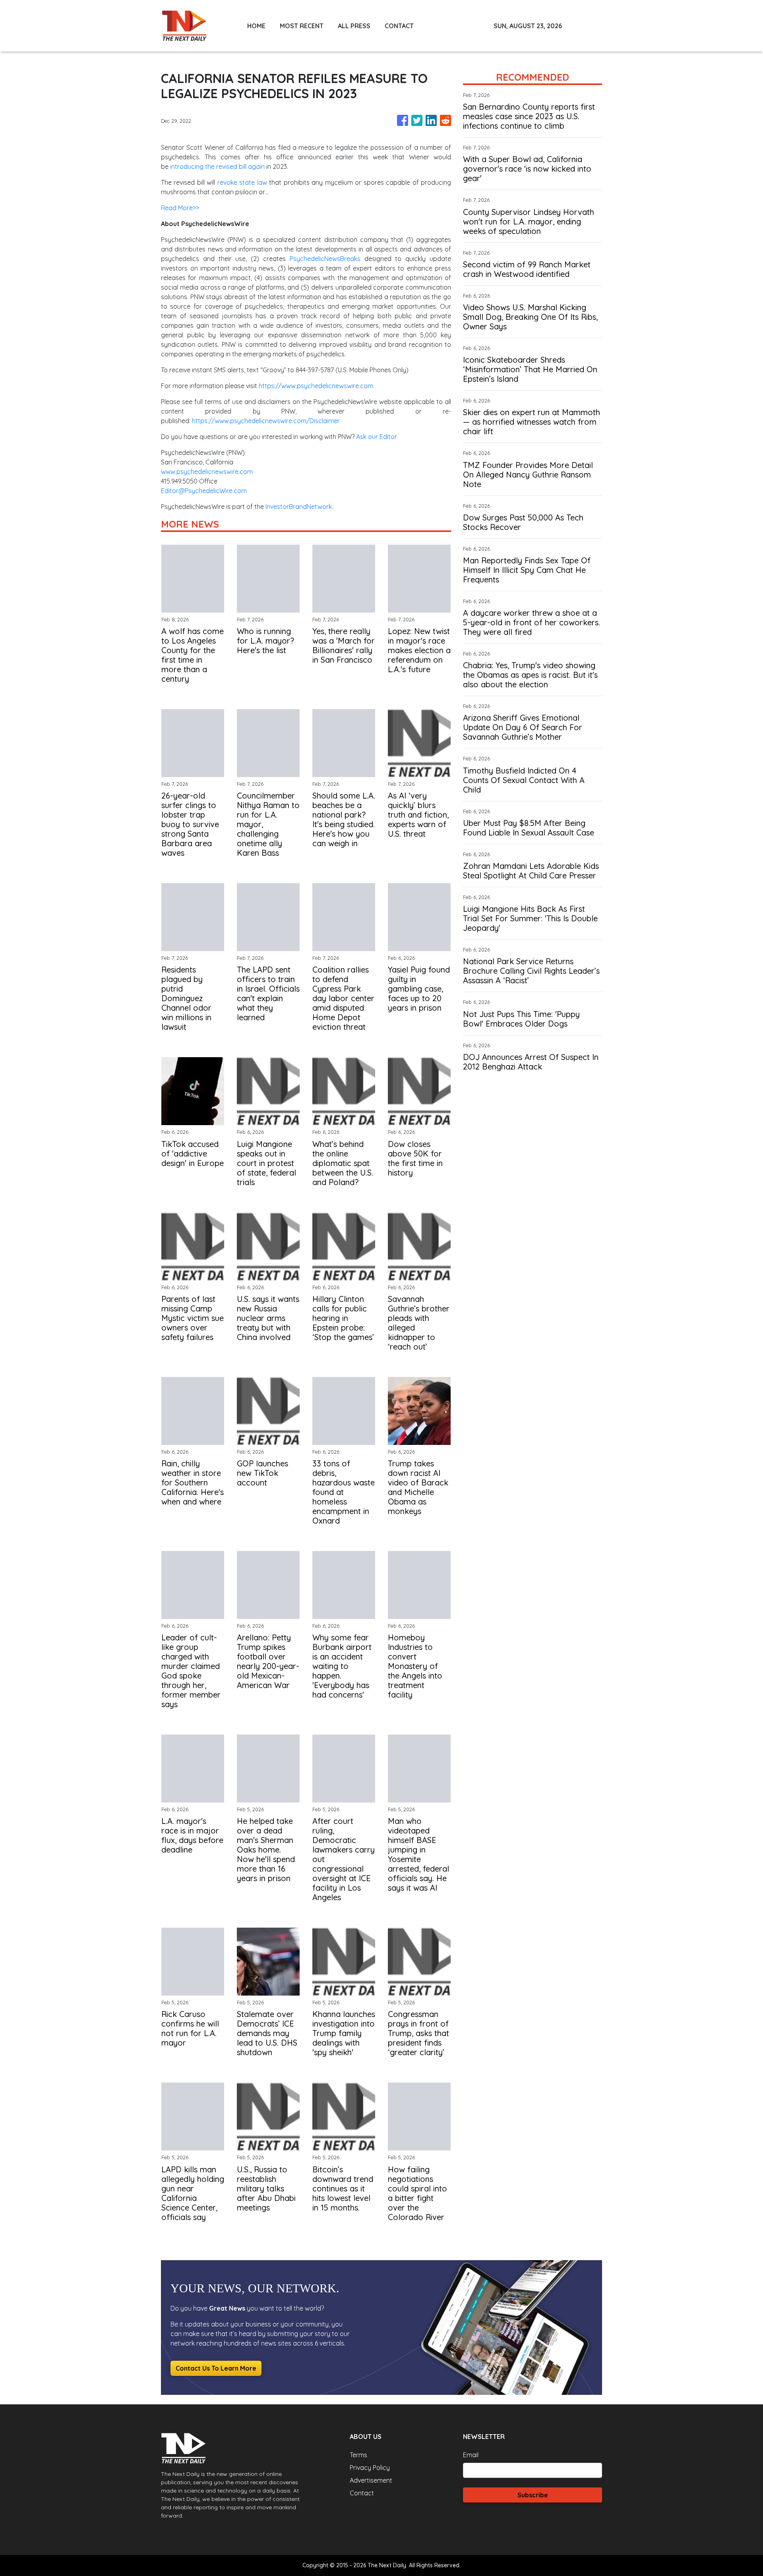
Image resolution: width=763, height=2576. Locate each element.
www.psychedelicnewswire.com (207, 472)
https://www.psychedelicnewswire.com (316, 386)
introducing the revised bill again (217, 166)
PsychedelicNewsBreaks (325, 259)
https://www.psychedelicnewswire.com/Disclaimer (266, 421)
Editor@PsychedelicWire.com (204, 491)
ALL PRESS (354, 26)
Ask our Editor (377, 437)
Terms (358, 2455)
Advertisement (371, 2480)
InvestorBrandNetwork (299, 507)
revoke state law (242, 182)
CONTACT (399, 26)
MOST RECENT (302, 26)
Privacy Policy (370, 2468)
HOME (256, 26)
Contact (362, 2493)
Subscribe (533, 2495)
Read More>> (180, 208)
